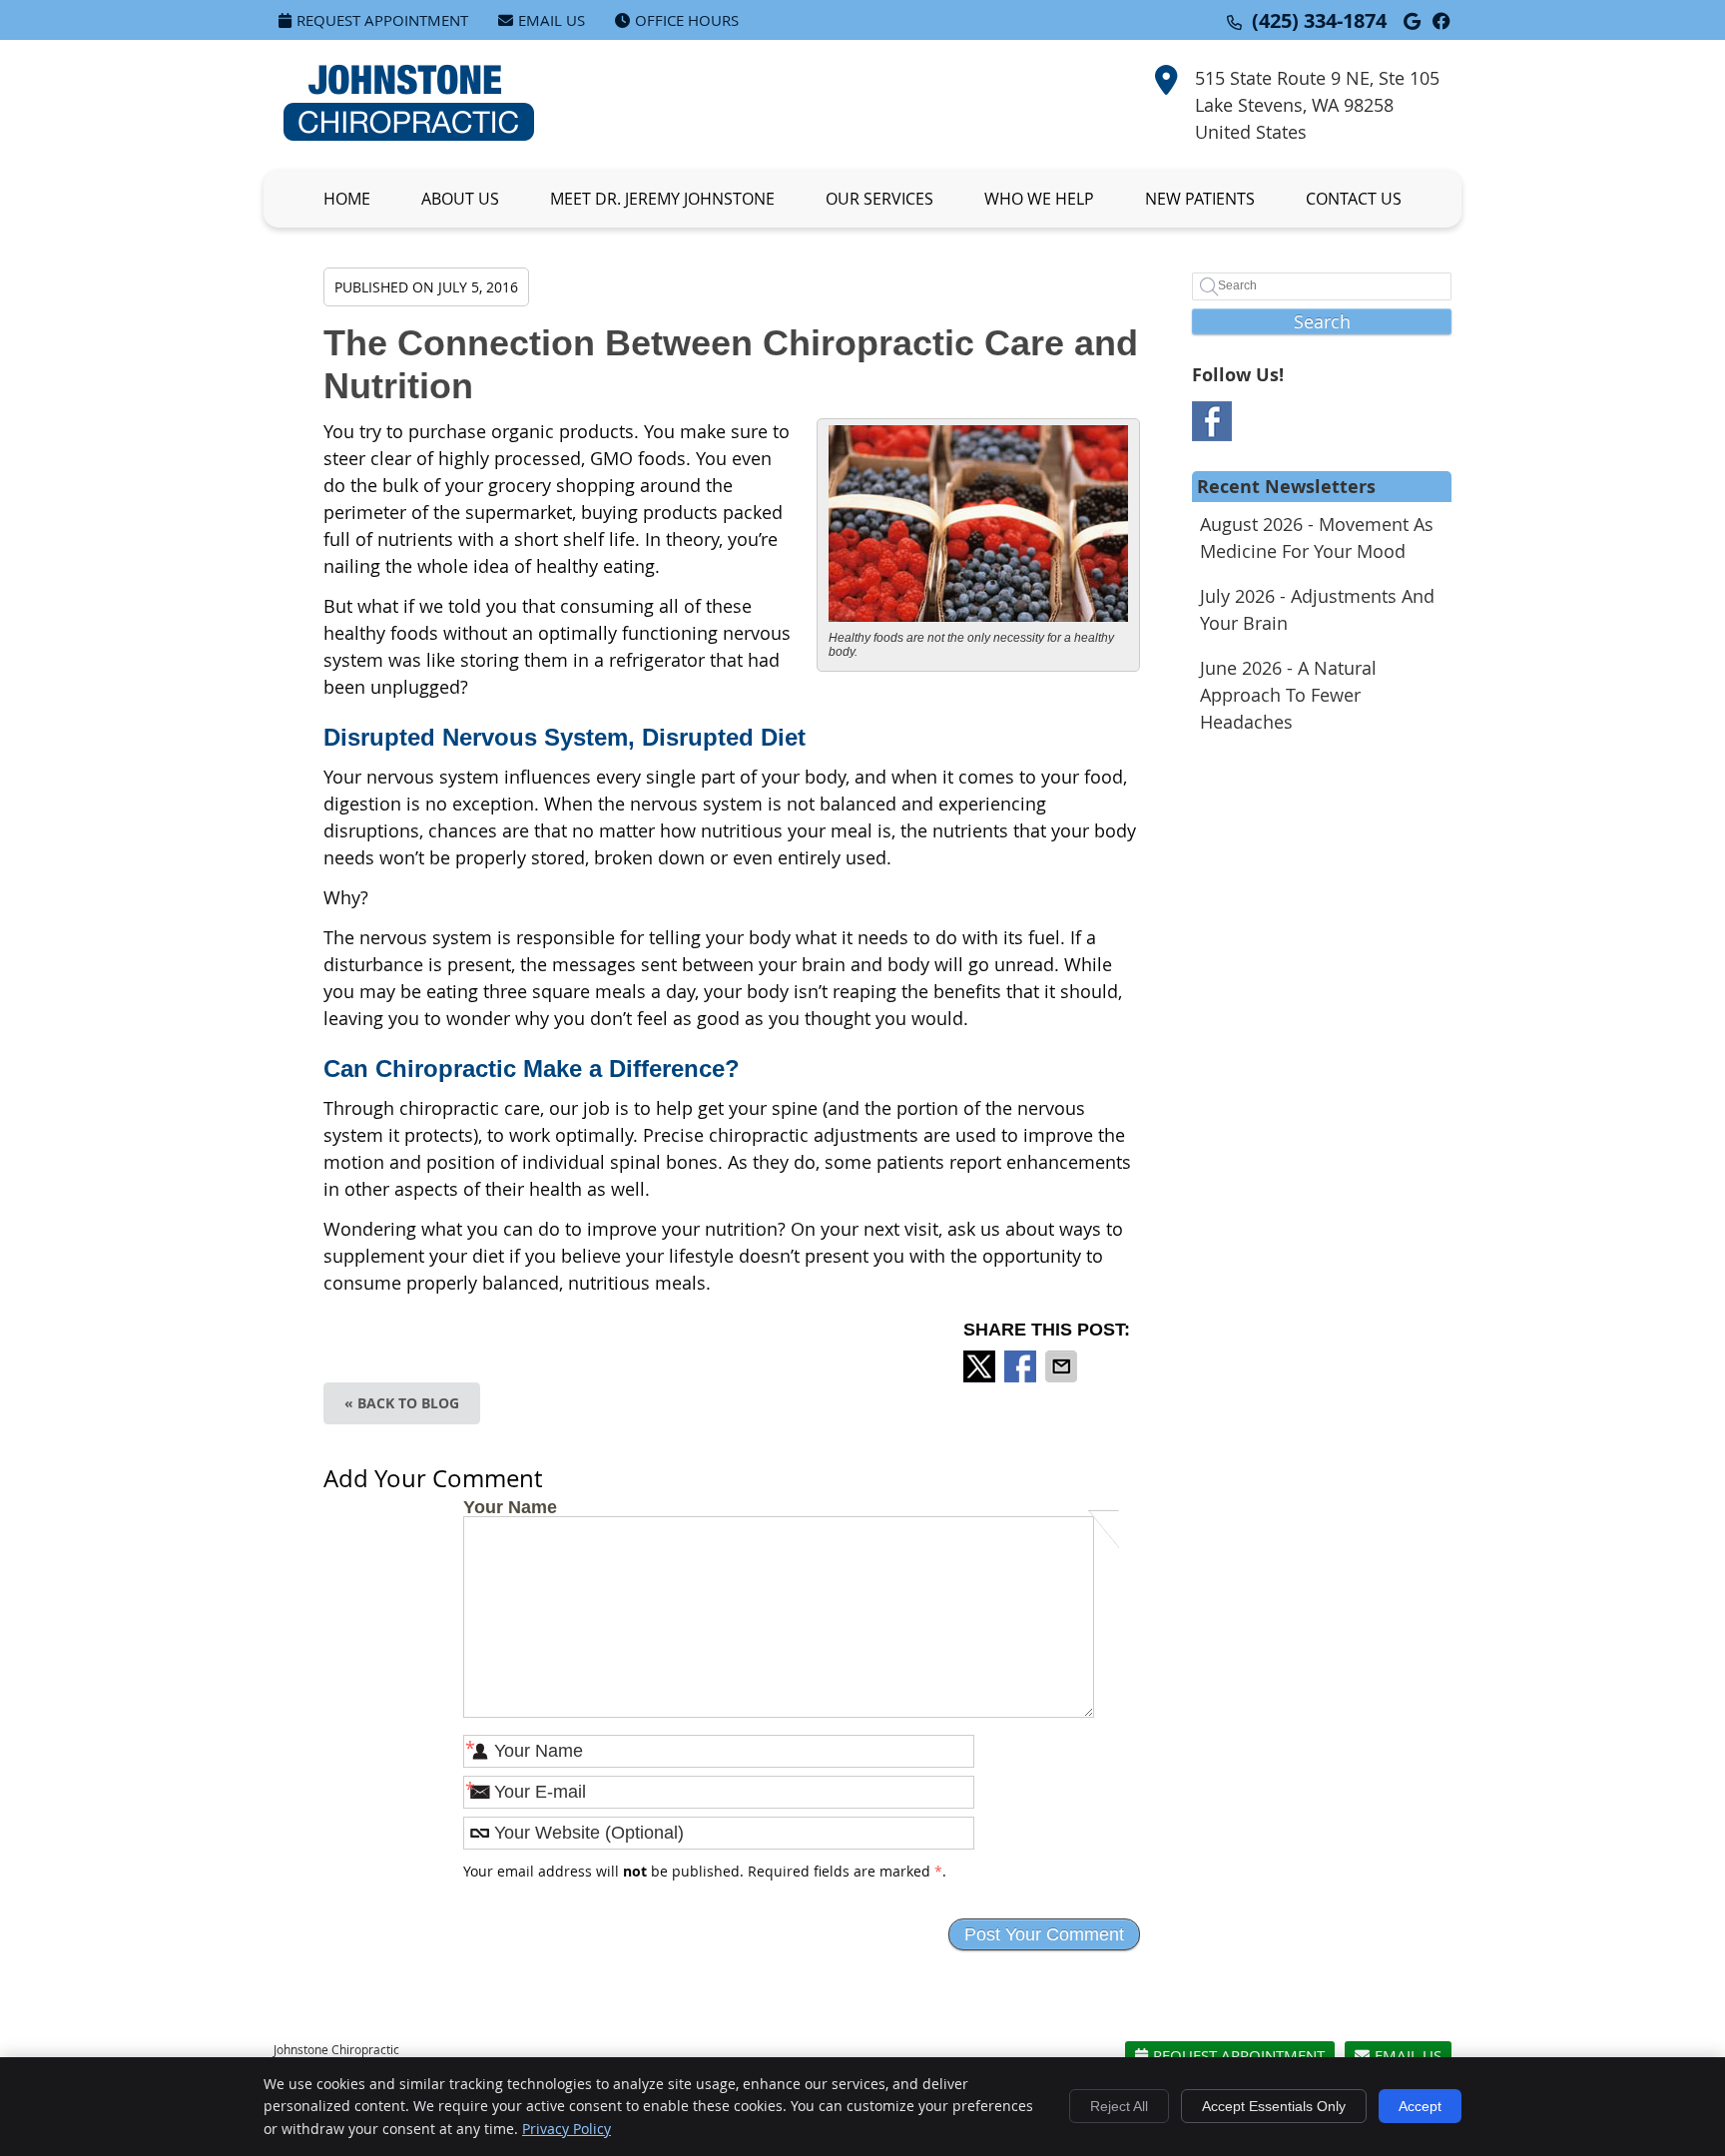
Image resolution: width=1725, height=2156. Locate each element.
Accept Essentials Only (1274, 2106)
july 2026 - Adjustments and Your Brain (1317, 609)
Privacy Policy (567, 2129)
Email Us (552, 20)
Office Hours (687, 20)
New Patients (1200, 199)
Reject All (1119, 2106)
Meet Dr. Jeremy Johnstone (662, 199)
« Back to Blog (402, 1403)
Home (347, 199)
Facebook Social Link (1212, 421)
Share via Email (1063, 1366)
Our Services (879, 199)
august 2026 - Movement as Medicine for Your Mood (1317, 538)
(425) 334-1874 (1319, 20)
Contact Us (1354, 199)
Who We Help (1039, 199)
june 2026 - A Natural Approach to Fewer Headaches (1288, 695)
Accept (1420, 2106)
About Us (460, 199)
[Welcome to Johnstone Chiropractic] (409, 134)
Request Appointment (382, 20)
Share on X (981, 1366)
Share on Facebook (1022, 1366)
